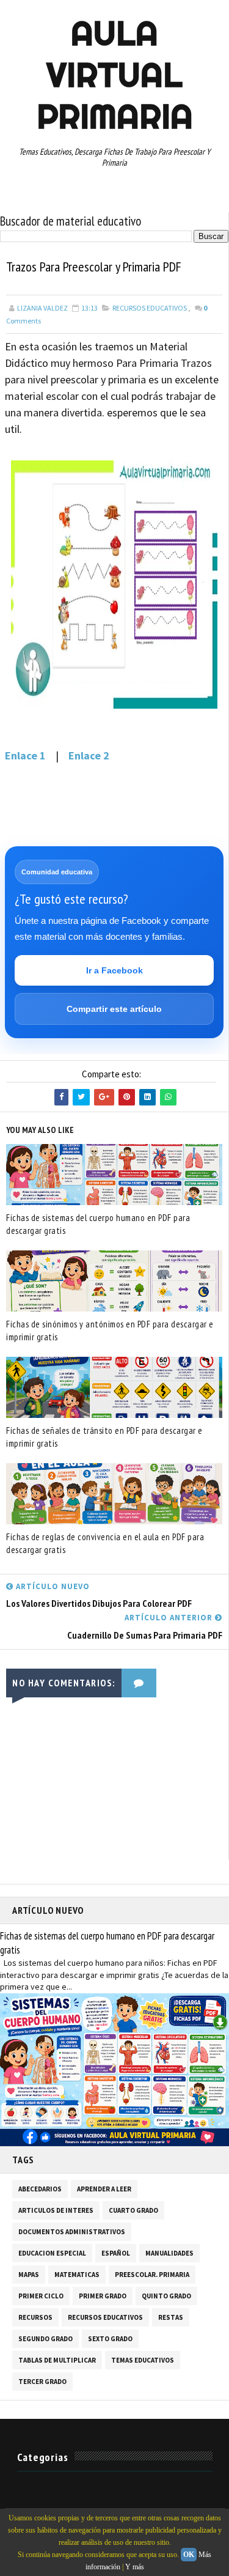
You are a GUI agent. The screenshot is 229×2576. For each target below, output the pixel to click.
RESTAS (171, 2317)
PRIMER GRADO (103, 2296)
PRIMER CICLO (41, 2296)
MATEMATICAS (77, 2275)
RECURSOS (35, 2317)
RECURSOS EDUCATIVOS (150, 308)
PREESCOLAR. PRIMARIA (152, 2275)
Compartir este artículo (114, 1009)
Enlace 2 (89, 755)
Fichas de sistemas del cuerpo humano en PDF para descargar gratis (98, 1224)
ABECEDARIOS (40, 2189)
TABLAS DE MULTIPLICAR (57, 2360)
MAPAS (29, 2275)
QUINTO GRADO (166, 2296)
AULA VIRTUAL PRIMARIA (115, 75)
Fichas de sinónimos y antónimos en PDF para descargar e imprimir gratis (110, 1330)
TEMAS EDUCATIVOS (143, 2360)
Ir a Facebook (114, 970)
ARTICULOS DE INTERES (56, 2210)
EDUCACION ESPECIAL (52, 2253)
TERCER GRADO (42, 2382)
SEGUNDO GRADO (45, 2339)
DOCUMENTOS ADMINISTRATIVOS (72, 2232)
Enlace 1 (25, 755)
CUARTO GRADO (133, 2210)
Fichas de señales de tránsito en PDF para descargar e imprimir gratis (104, 1437)
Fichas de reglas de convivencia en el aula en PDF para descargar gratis (105, 1543)
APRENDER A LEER (104, 2189)
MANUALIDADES (169, 2253)
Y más (135, 2567)
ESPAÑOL (116, 2253)
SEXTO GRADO (110, 2339)
